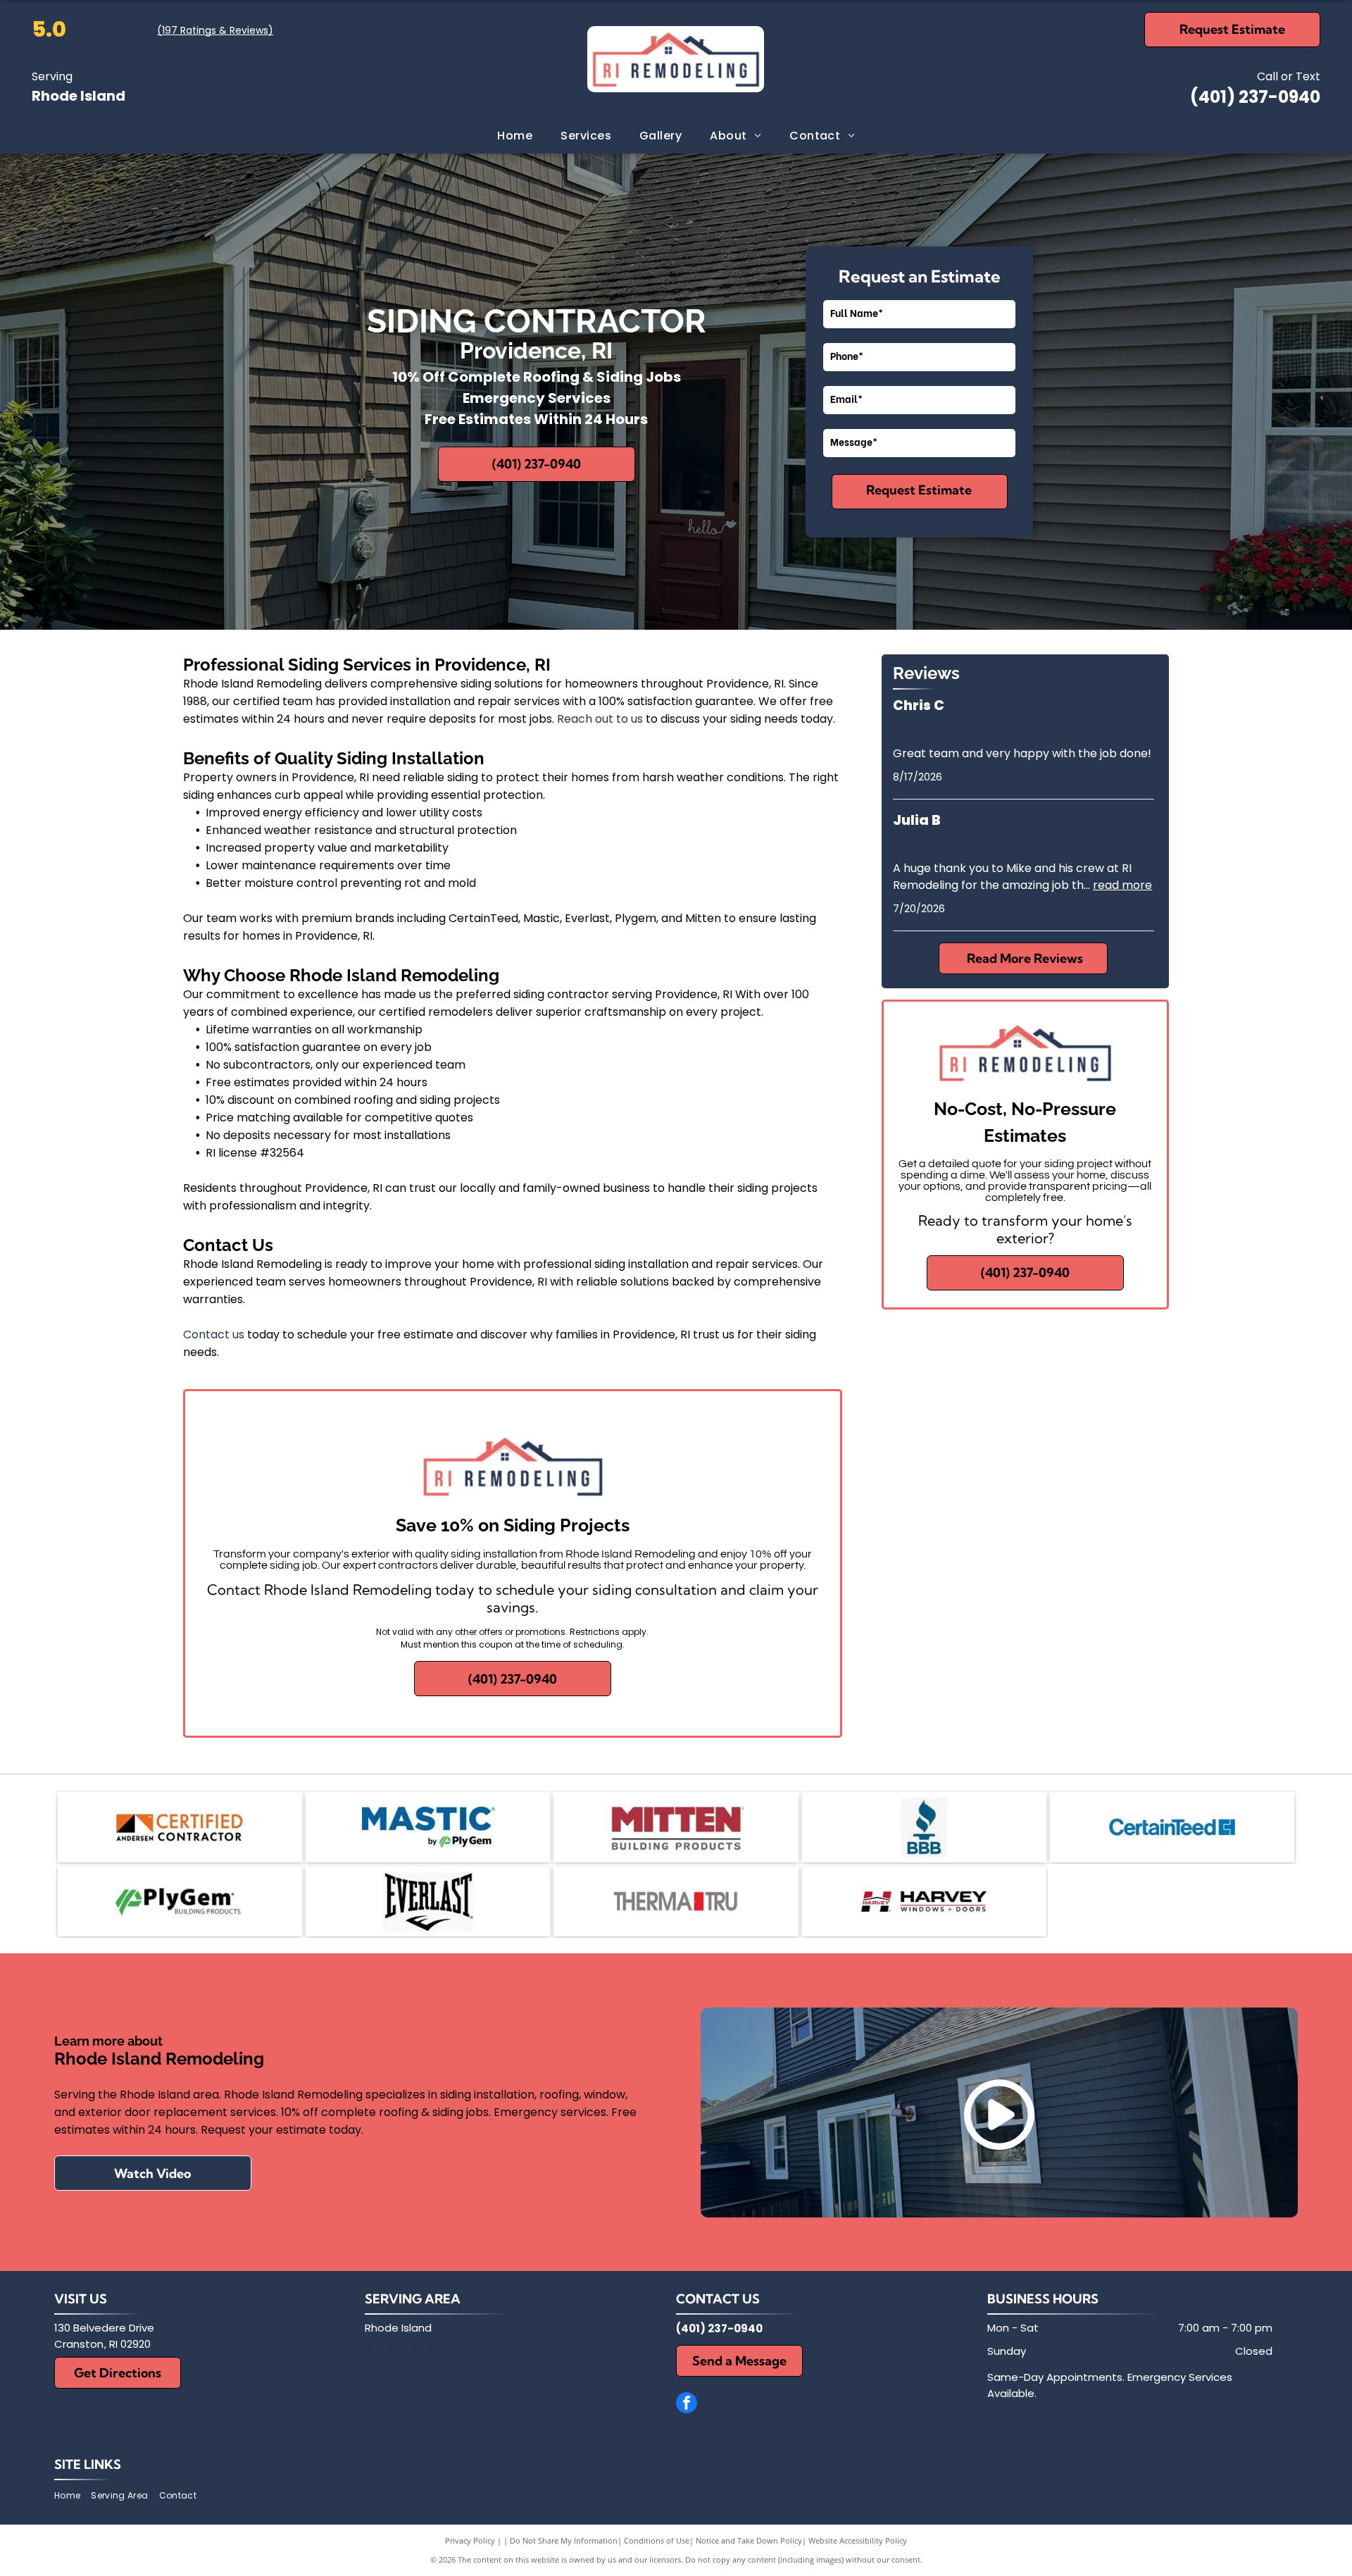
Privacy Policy (470, 2540)
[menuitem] (515, 136)
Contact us (214, 1334)
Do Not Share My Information (564, 2540)
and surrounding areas (424, 2345)
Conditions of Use (657, 2540)
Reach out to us (600, 719)
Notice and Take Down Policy (749, 2540)
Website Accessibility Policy (858, 2540)
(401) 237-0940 (1255, 97)
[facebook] (687, 2404)
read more (1122, 885)
